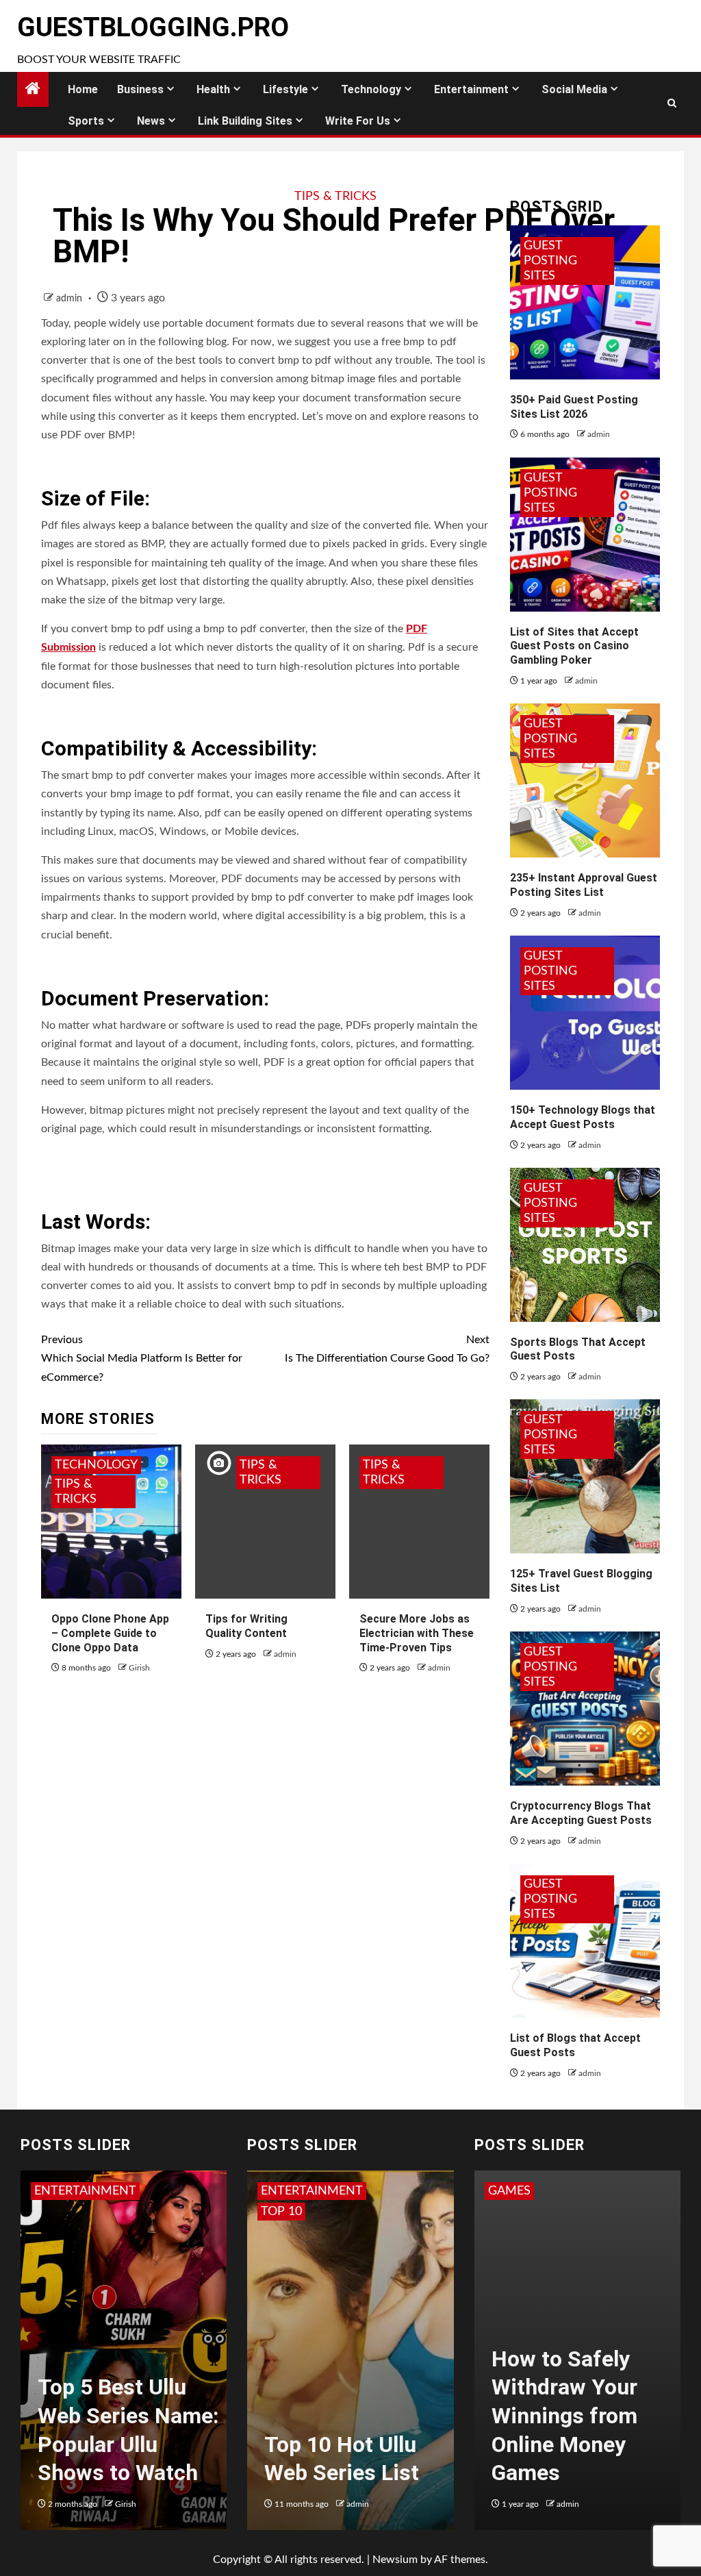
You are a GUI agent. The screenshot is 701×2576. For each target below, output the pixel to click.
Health (213, 89)
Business (140, 89)
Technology (371, 89)
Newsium (395, 2560)
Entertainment (471, 89)
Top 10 (281, 2212)
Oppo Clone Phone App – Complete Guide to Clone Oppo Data (110, 1633)
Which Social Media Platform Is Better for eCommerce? (142, 1358)
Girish (139, 1668)
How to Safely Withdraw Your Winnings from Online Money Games (564, 2416)
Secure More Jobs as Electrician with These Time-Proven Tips (417, 1633)
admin (71, 299)
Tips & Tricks (335, 197)
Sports (86, 121)
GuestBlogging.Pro (153, 27)
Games (509, 2191)
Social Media (574, 89)
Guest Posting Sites (550, 261)
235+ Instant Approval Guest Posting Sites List (584, 885)
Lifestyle (285, 89)
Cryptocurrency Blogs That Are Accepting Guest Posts (581, 1813)
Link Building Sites (245, 121)
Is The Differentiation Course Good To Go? (387, 1349)
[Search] (672, 103)
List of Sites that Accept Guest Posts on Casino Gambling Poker (574, 646)
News (151, 121)
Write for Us (358, 121)
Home (83, 89)
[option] (124, 2357)
